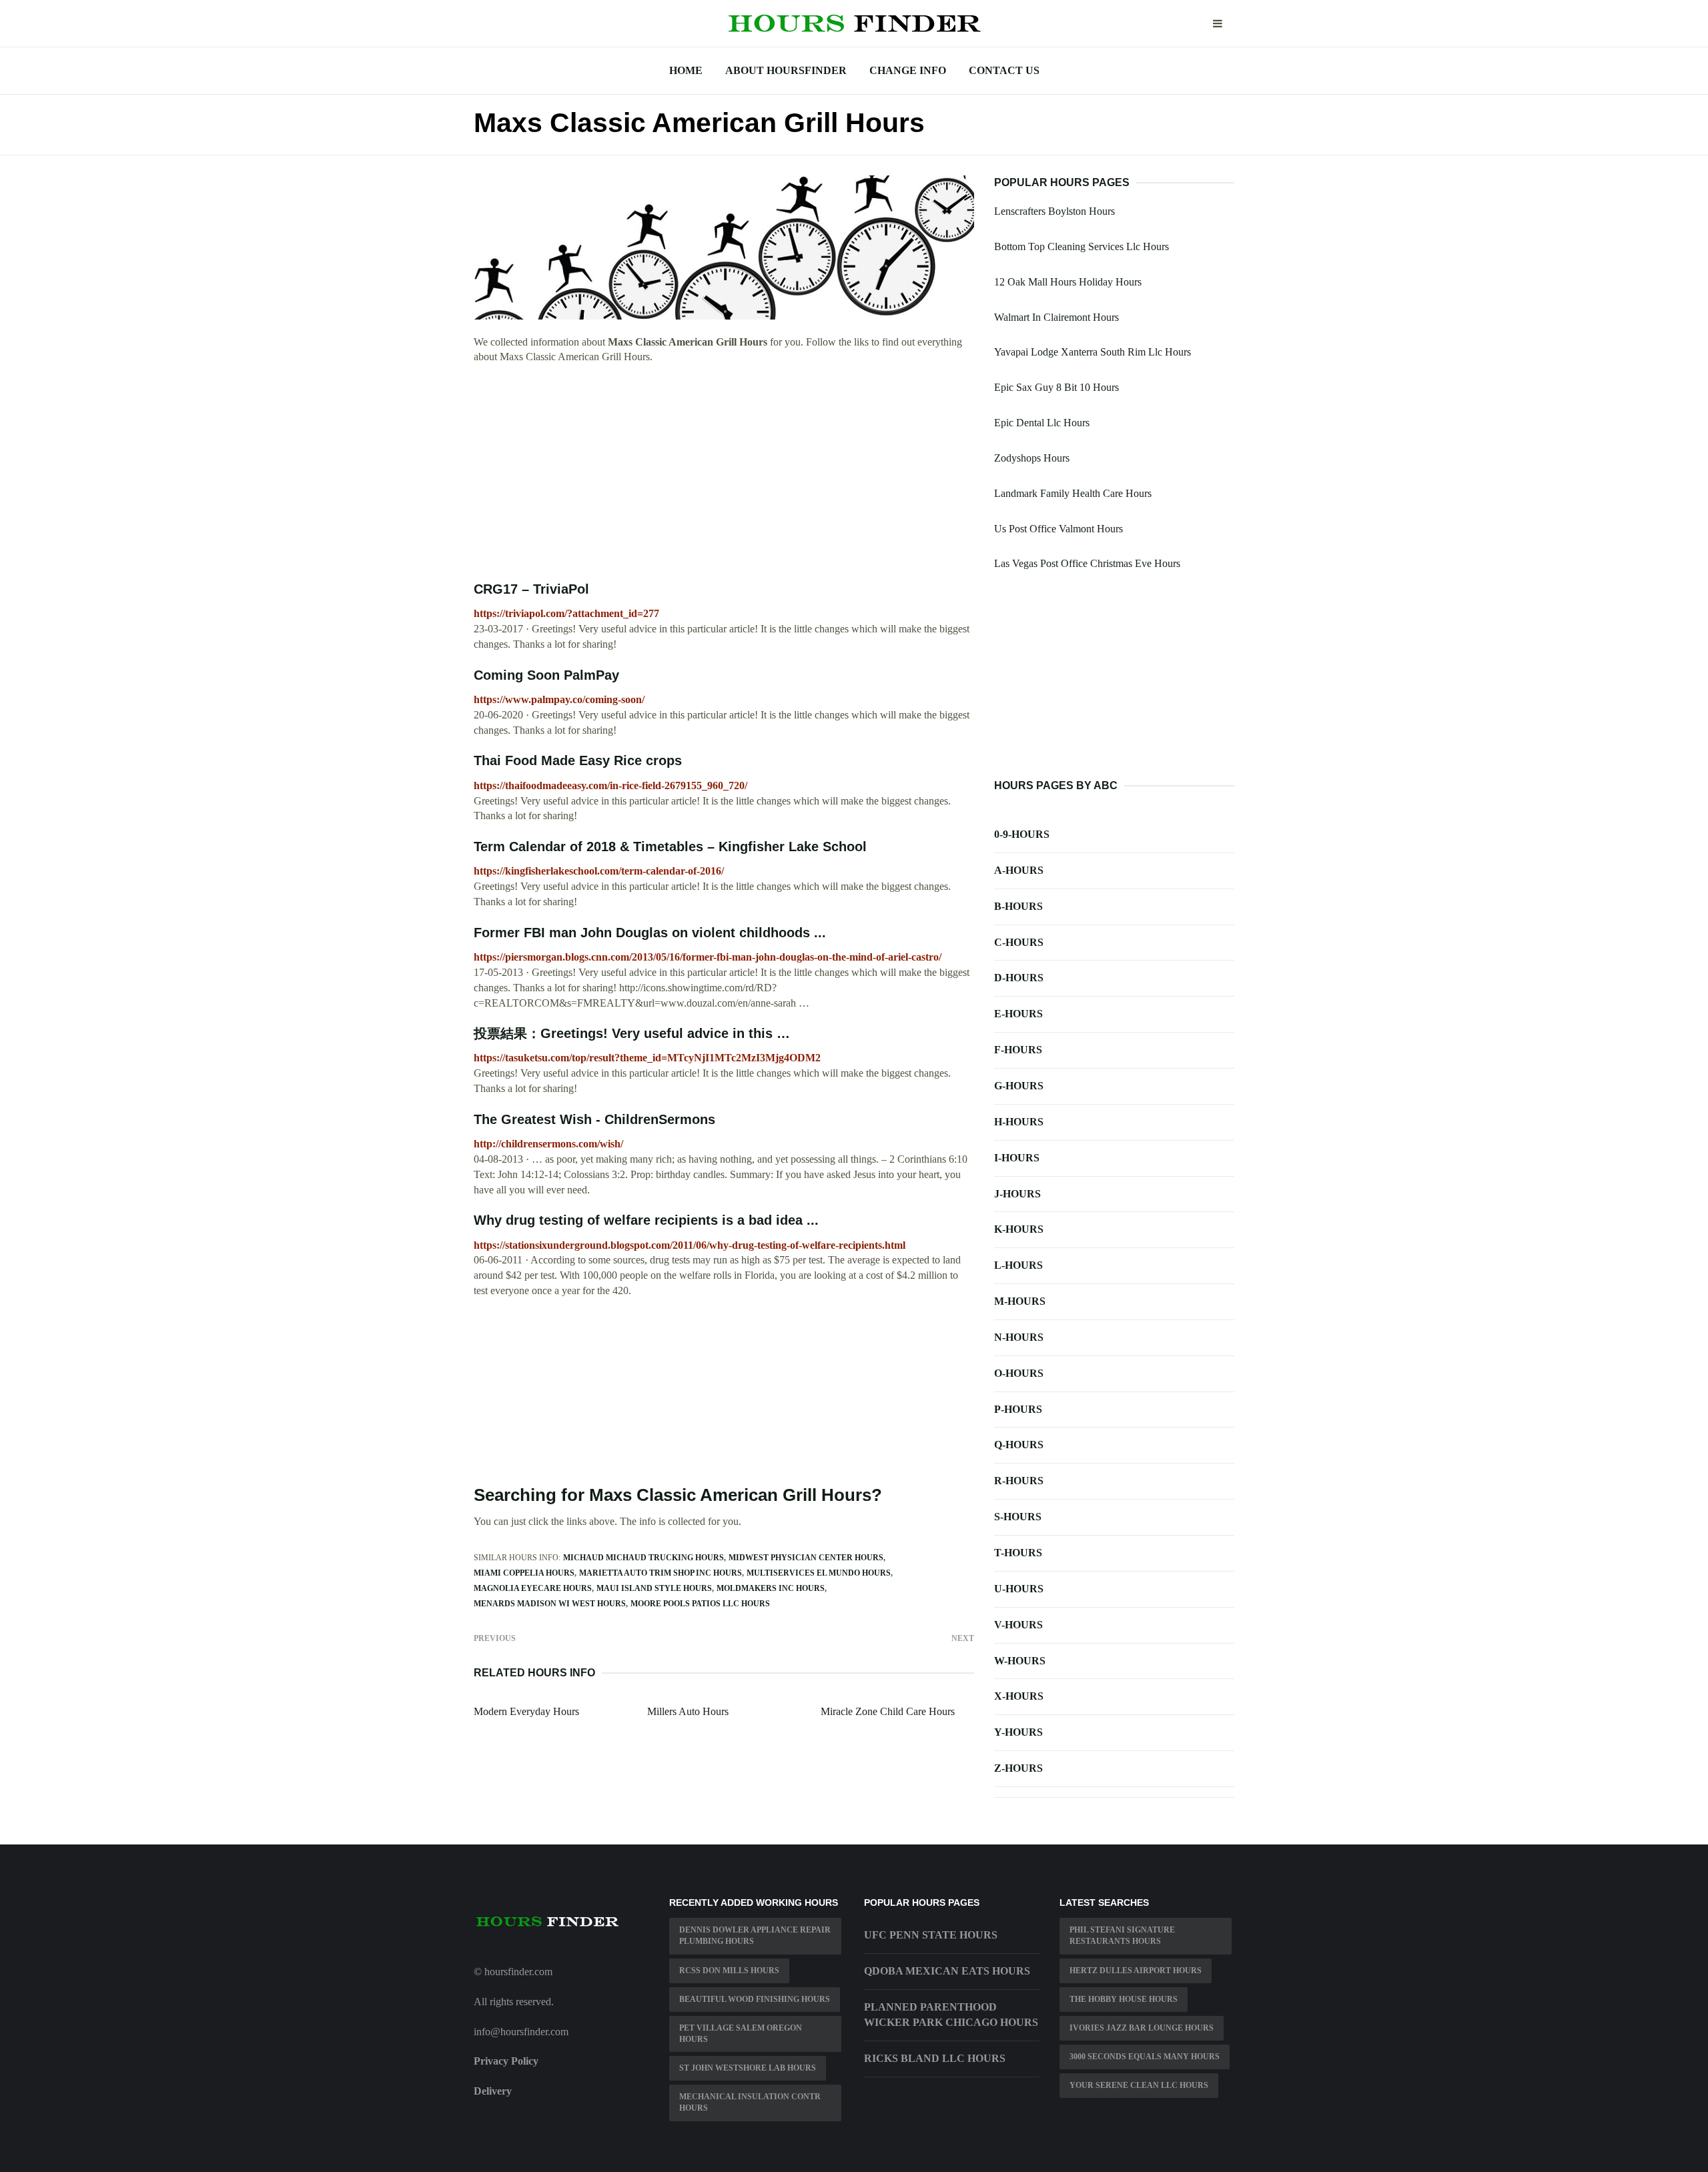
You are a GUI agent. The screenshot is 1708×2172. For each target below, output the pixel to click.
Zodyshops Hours (1032, 458)
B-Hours (1018, 906)
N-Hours (1019, 1337)
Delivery (493, 2091)
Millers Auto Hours (688, 1711)
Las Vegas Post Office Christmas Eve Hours (1087, 563)
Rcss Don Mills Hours (729, 1971)
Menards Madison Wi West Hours (550, 1604)
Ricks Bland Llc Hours (935, 2058)
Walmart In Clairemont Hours (1056, 317)
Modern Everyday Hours (526, 1711)
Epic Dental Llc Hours (1042, 423)
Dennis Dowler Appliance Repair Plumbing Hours (755, 1936)
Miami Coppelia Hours (524, 1573)
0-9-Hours (1022, 834)
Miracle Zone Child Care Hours (888, 1711)
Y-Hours (1018, 1732)
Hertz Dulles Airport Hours (1136, 1971)
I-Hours (1017, 1158)
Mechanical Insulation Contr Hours (750, 2102)
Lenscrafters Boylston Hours (1054, 211)
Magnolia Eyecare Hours (533, 1588)
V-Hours (1018, 1625)
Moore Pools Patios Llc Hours (700, 1604)
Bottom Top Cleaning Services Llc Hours (1082, 246)
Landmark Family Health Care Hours (1073, 493)
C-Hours (1019, 942)
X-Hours (1019, 1696)
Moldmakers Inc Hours (771, 1588)
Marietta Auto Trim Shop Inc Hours (661, 1573)
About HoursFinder (786, 70)
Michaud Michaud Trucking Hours (644, 1558)
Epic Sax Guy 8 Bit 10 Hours (1056, 387)
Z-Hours (1018, 1768)
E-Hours (1018, 1014)
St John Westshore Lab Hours (748, 2068)
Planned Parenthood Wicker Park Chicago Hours (951, 2015)
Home (686, 70)
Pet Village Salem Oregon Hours (741, 2034)
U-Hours (1019, 1589)
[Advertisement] (724, 473)
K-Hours (1019, 1229)
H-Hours (1019, 1122)
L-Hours (1018, 1265)
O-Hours (1019, 1373)
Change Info (908, 70)
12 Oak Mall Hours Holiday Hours (1068, 282)
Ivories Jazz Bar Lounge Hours (1142, 2028)
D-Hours (1019, 978)
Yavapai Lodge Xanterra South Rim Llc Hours (1093, 352)
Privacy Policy (506, 2061)
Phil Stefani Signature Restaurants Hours (1122, 1936)
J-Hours (1017, 1194)
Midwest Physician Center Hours (806, 1558)
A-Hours (1019, 870)
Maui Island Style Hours (654, 1588)
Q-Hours (1019, 1445)
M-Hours (1020, 1301)
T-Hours (1018, 1553)
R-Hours (1019, 1481)
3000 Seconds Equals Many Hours (1145, 2057)
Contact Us (1004, 70)
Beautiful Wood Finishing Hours (755, 1999)
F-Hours (1018, 1050)
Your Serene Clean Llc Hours (1139, 2085)
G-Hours (1019, 1086)
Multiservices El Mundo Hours (819, 1573)
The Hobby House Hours (1124, 1999)
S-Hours (1018, 1517)
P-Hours (1018, 1409)
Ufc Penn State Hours (931, 1935)
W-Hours (1020, 1661)
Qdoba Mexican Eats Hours (947, 1971)
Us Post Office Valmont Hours (1058, 529)
